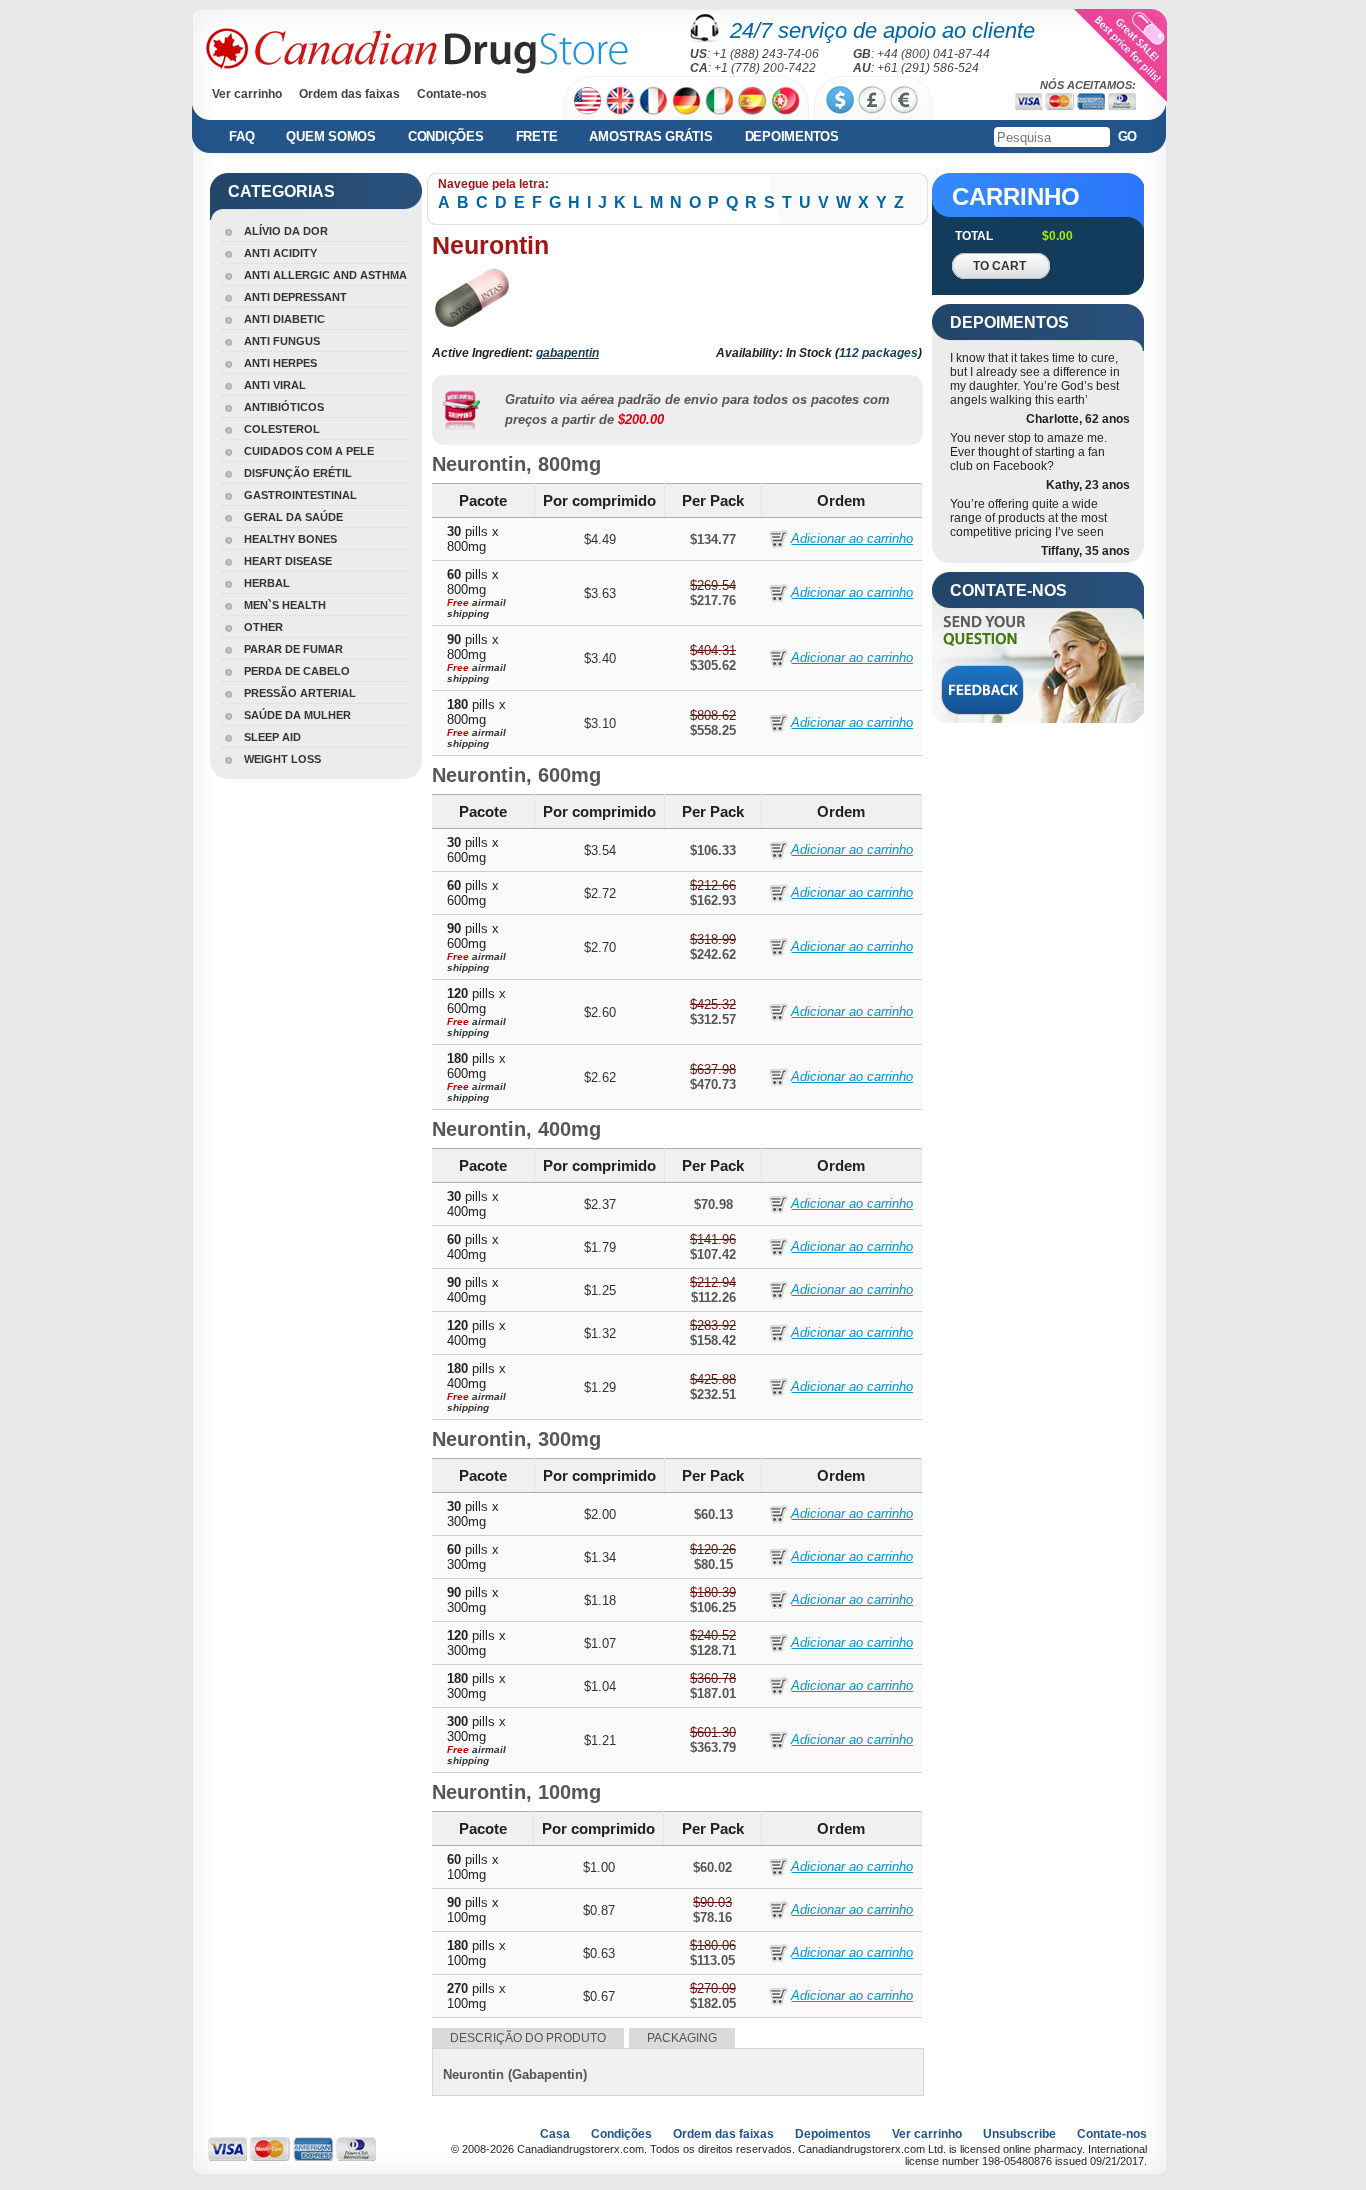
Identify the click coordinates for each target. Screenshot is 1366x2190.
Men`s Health (285, 605)
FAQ (241, 136)
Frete (537, 136)
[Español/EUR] (752, 100)
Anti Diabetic (284, 319)
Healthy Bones (290, 539)
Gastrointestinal (300, 495)
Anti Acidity (280, 253)
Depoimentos (792, 136)
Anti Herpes (280, 363)
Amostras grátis (650, 136)
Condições (446, 136)
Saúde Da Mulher (297, 715)
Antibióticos (284, 407)
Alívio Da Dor (286, 231)
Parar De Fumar (293, 649)
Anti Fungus (282, 341)
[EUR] (904, 100)
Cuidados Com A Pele (309, 451)
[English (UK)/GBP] (620, 100)
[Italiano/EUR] (719, 100)
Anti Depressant (295, 297)
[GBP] (872, 100)
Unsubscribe (1019, 2134)
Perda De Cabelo (297, 671)
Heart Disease (288, 561)
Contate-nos (452, 94)
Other (263, 627)
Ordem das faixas (349, 94)
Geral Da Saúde (293, 517)
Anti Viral (275, 385)
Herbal (267, 583)
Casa (555, 2134)
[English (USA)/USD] (587, 100)
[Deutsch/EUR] (686, 100)
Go (1128, 136)
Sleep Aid (272, 737)
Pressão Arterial (300, 693)
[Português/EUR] (785, 100)
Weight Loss (282, 759)
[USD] (840, 100)
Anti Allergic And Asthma (325, 275)
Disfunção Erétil (298, 473)
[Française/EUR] (653, 100)
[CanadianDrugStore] (417, 51)
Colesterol (282, 429)
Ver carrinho (247, 94)
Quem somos (331, 136)
